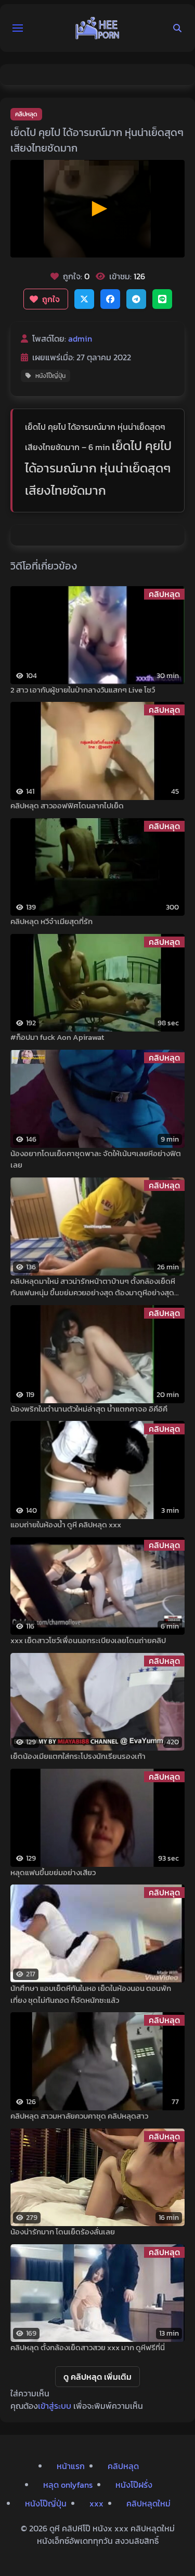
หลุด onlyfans (68, 2485)
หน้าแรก (71, 2466)
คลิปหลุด (26, 114)
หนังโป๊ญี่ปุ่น (50, 376)
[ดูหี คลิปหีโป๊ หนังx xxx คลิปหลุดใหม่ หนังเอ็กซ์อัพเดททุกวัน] (98, 28)
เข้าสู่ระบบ (55, 2406)
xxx (96, 2503)
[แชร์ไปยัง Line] (162, 299)
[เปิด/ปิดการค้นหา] (177, 28)
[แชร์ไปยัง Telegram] (136, 299)
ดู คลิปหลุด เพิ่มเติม (97, 2377)
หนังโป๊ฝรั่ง (134, 2485)
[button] (18, 28)
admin (80, 338)
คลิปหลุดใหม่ (148, 2503)
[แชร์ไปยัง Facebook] (110, 299)
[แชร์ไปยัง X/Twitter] (84, 299)
